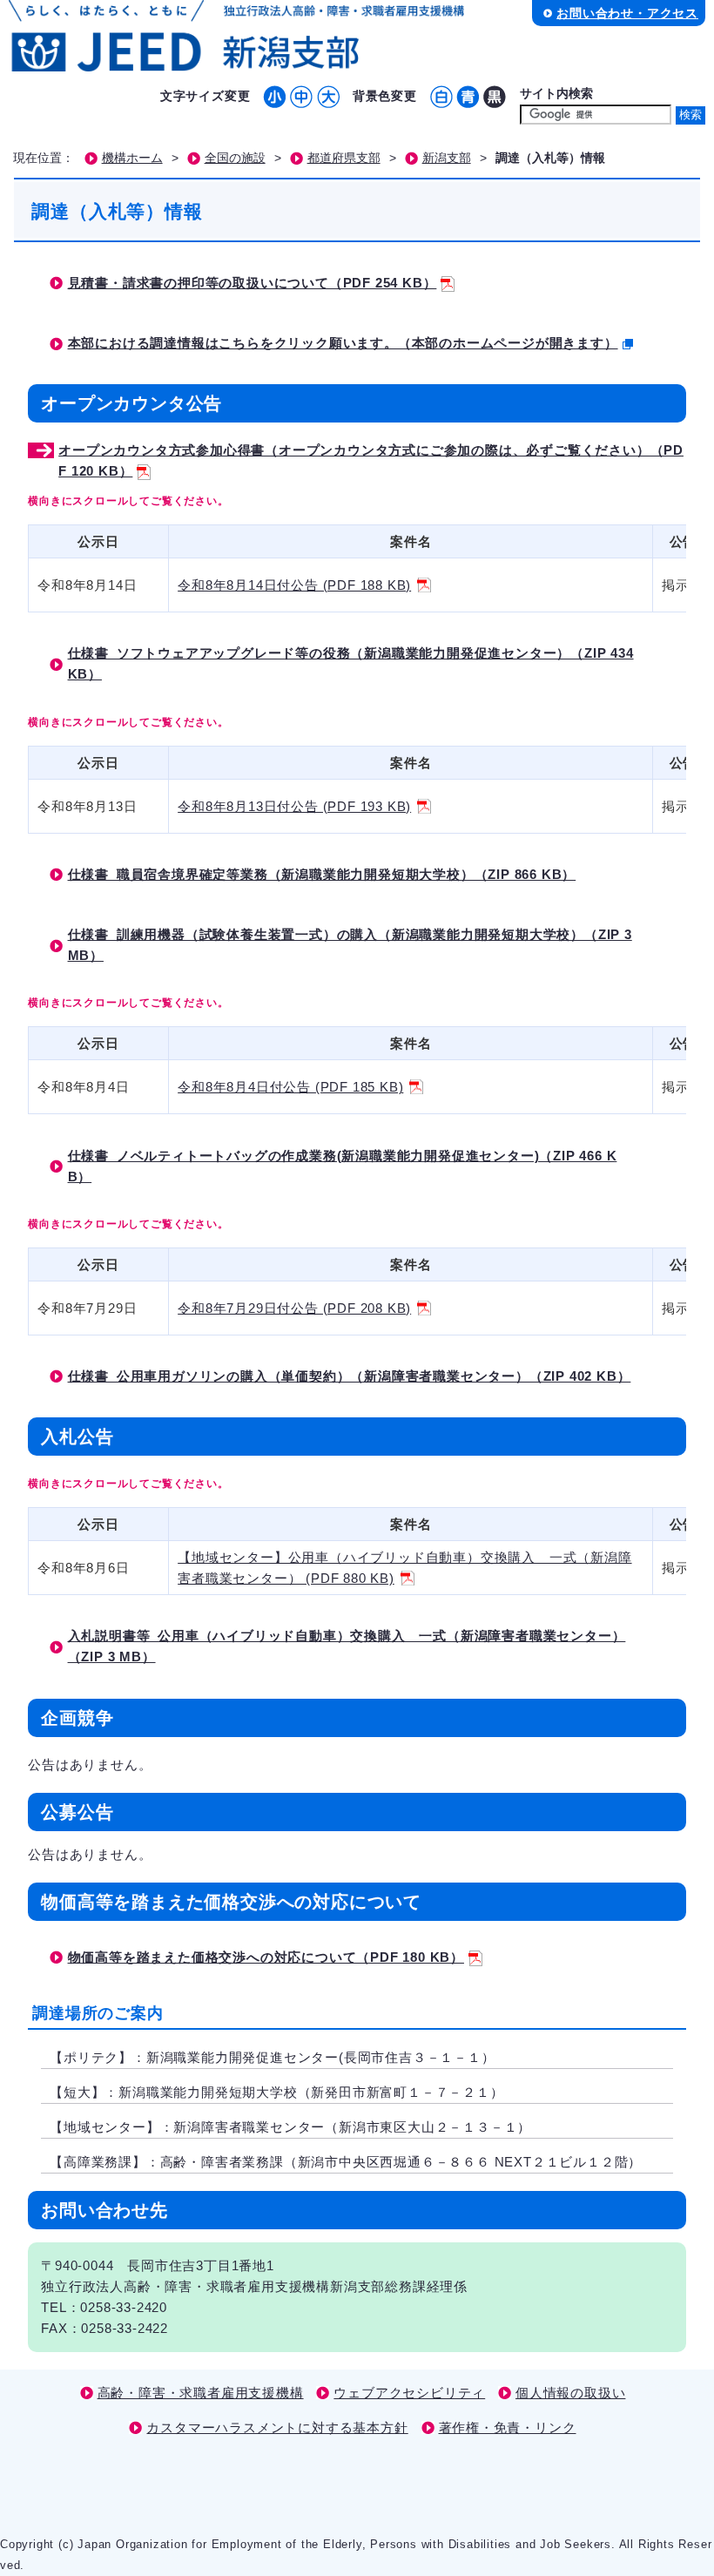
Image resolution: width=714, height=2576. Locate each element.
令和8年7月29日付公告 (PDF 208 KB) (294, 1308)
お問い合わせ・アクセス (627, 13)
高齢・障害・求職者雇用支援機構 (201, 2393)
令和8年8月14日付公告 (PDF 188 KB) (294, 585)
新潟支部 (447, 158)
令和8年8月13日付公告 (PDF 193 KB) (294, 806)
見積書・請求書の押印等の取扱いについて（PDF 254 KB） (253, 283)
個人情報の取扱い (570, 2393)
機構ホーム (132, 158)
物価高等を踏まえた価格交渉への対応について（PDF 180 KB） (266, 1957)
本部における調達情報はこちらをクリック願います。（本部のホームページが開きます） (343, 343)
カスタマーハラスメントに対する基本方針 (277, 2427)
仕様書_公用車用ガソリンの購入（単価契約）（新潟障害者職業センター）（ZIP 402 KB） (350, 1376)
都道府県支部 (344, 158)
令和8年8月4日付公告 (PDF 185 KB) (290, 1087)
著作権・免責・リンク (508, 2427)
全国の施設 (235, 158)
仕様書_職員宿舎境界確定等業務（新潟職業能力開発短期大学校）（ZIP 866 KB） (322, 874)
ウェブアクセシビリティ (409, 2393)
